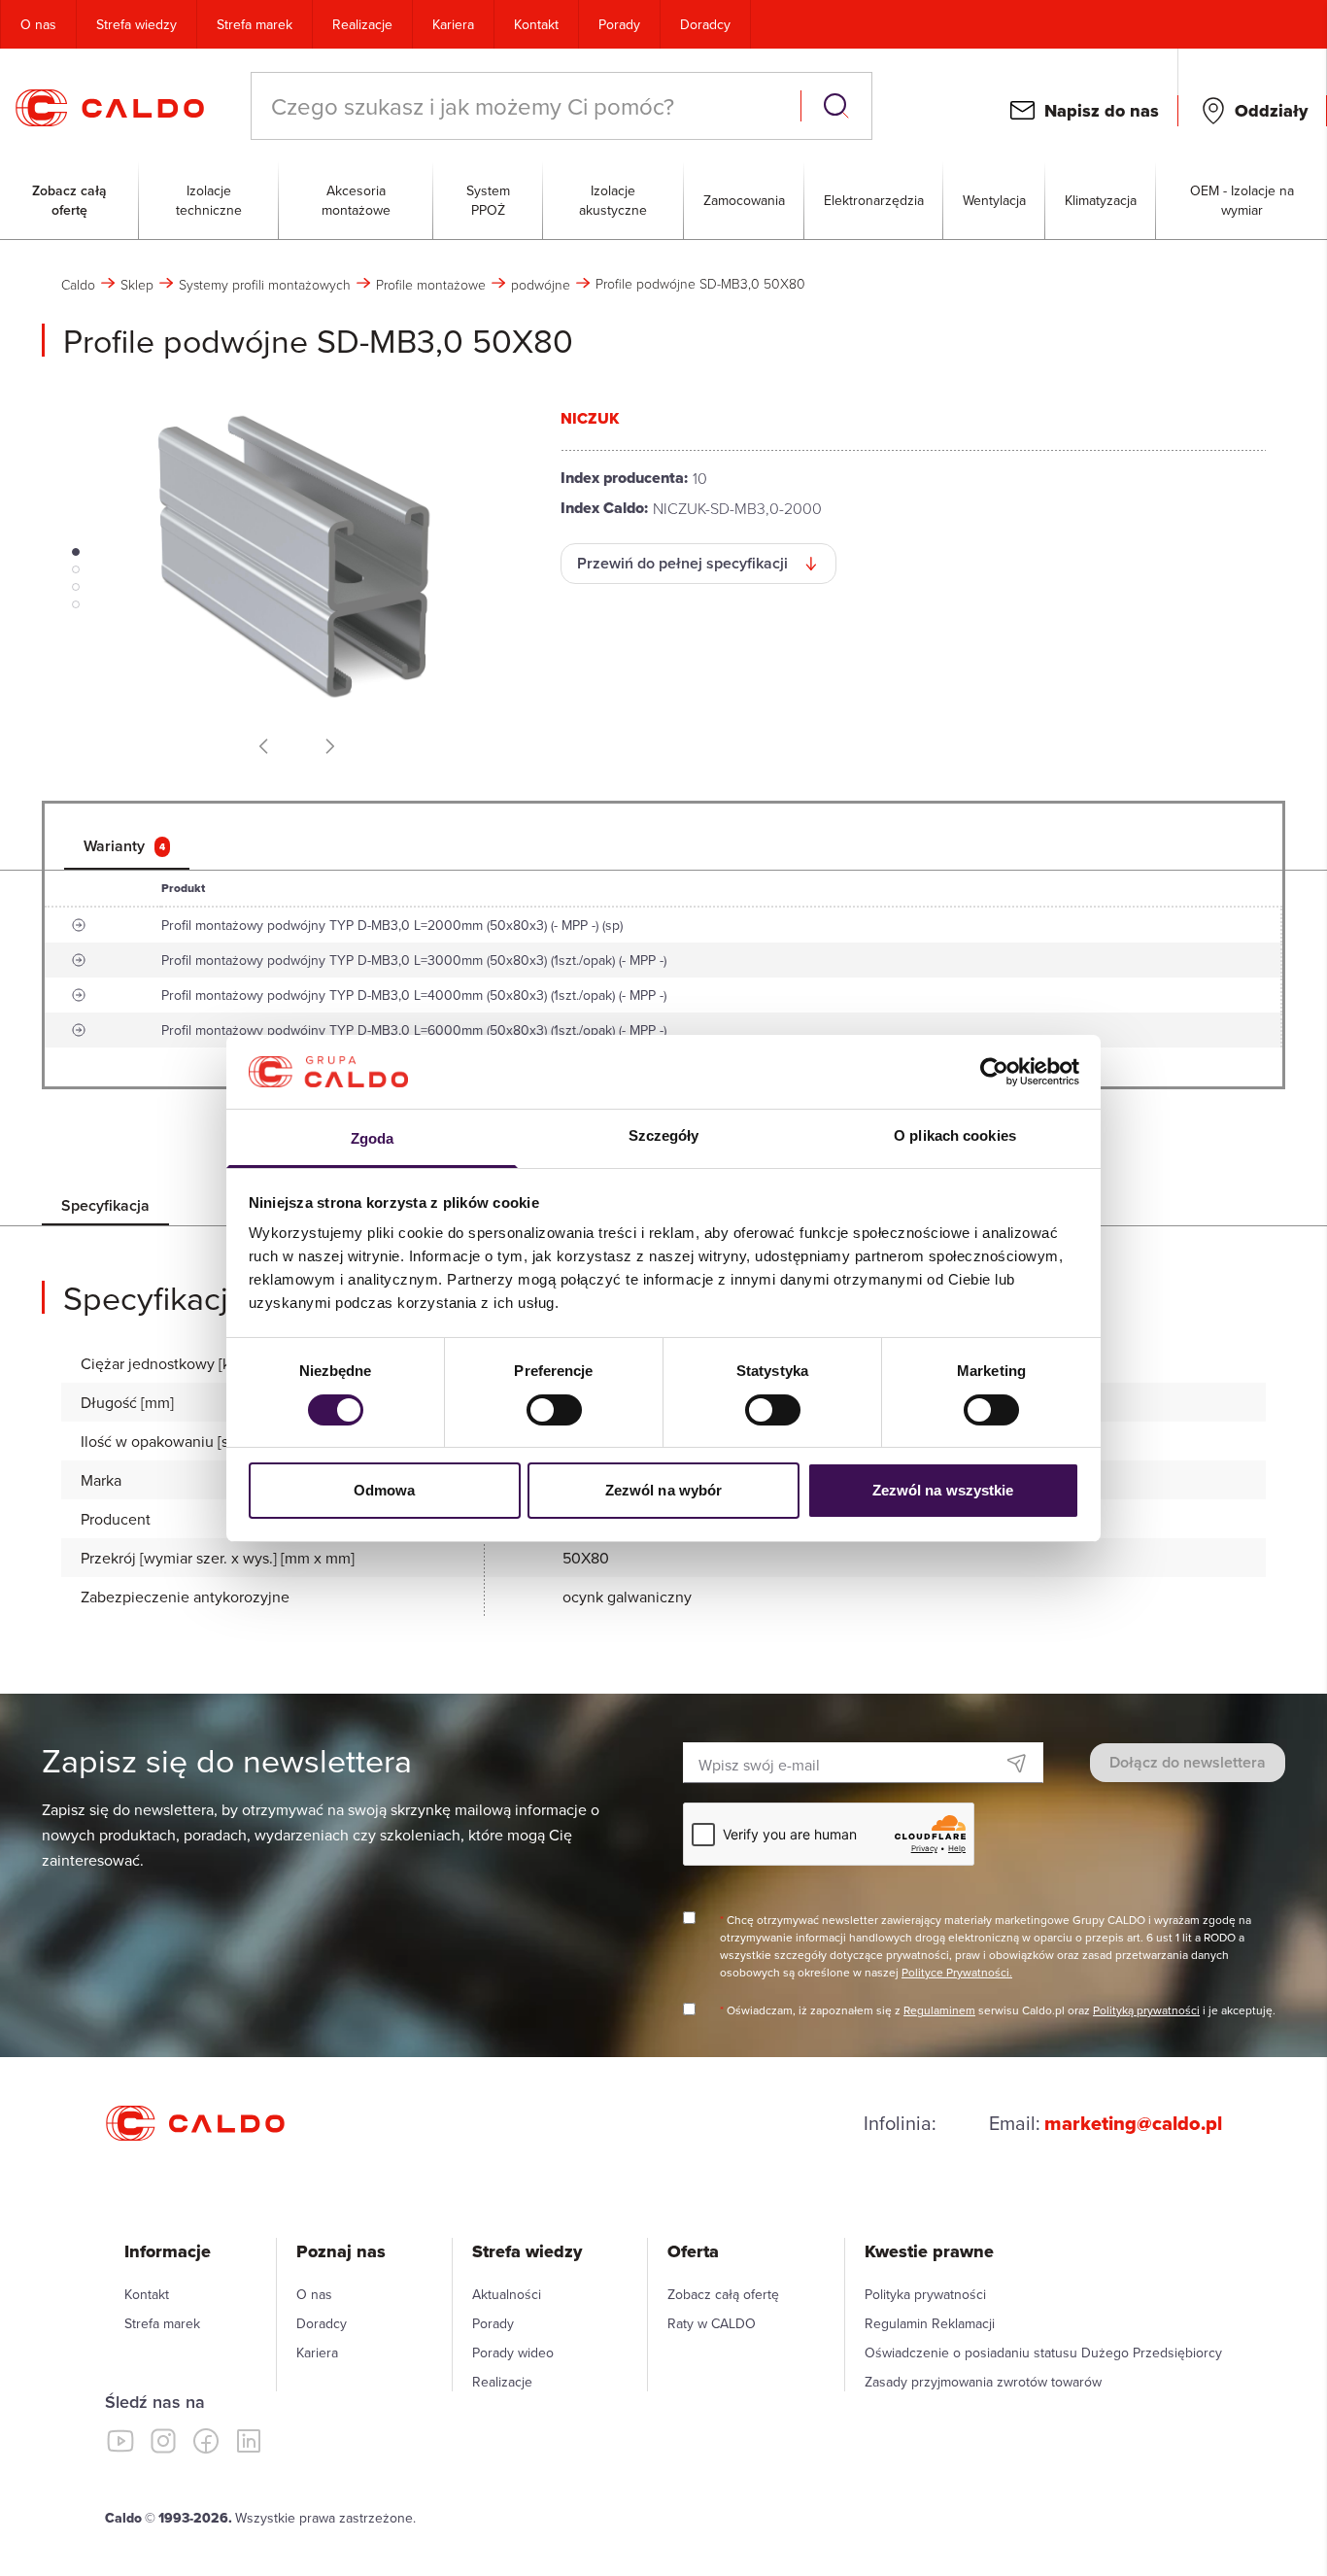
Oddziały (1271, 111)
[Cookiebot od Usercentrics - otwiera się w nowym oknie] (994, 1072)
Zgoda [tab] (373, 1138)
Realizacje (362, 24)
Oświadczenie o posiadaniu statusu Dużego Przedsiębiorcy (1043, 2353)
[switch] (554, 1410)
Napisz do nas (1102, 111)
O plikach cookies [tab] (955, 1135)
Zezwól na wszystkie (943, 1490)
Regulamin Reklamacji (930, 2323)
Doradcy (705, 24)
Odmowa (385, 1490)
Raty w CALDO (712, 2323)
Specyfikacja (105, 1205)
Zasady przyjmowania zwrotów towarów (983, 2382)
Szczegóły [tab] (664, 1135)
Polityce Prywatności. (957, 1972)
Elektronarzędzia (874, 200)
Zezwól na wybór (664, 1490)
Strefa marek (255, 24)
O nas (38, 24)
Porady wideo (513, 2353)
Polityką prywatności (1146, 2010)
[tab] (127, 846)
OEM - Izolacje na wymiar (1242, 200)
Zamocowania (744, 200)
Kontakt (536, 24)
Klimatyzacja (1101, 200)
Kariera (453, 24)
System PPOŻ (488, 200)
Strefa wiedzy (136, 24)
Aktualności (507, 2294)
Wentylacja (994, 200)
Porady (619, 24)
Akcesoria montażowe (356, 200)
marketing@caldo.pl (1133, 2123)
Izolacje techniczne (209, 200)
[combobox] (528, 106)
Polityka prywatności (925, 2294)
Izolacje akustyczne (613, 200)
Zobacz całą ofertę (69, 200)
